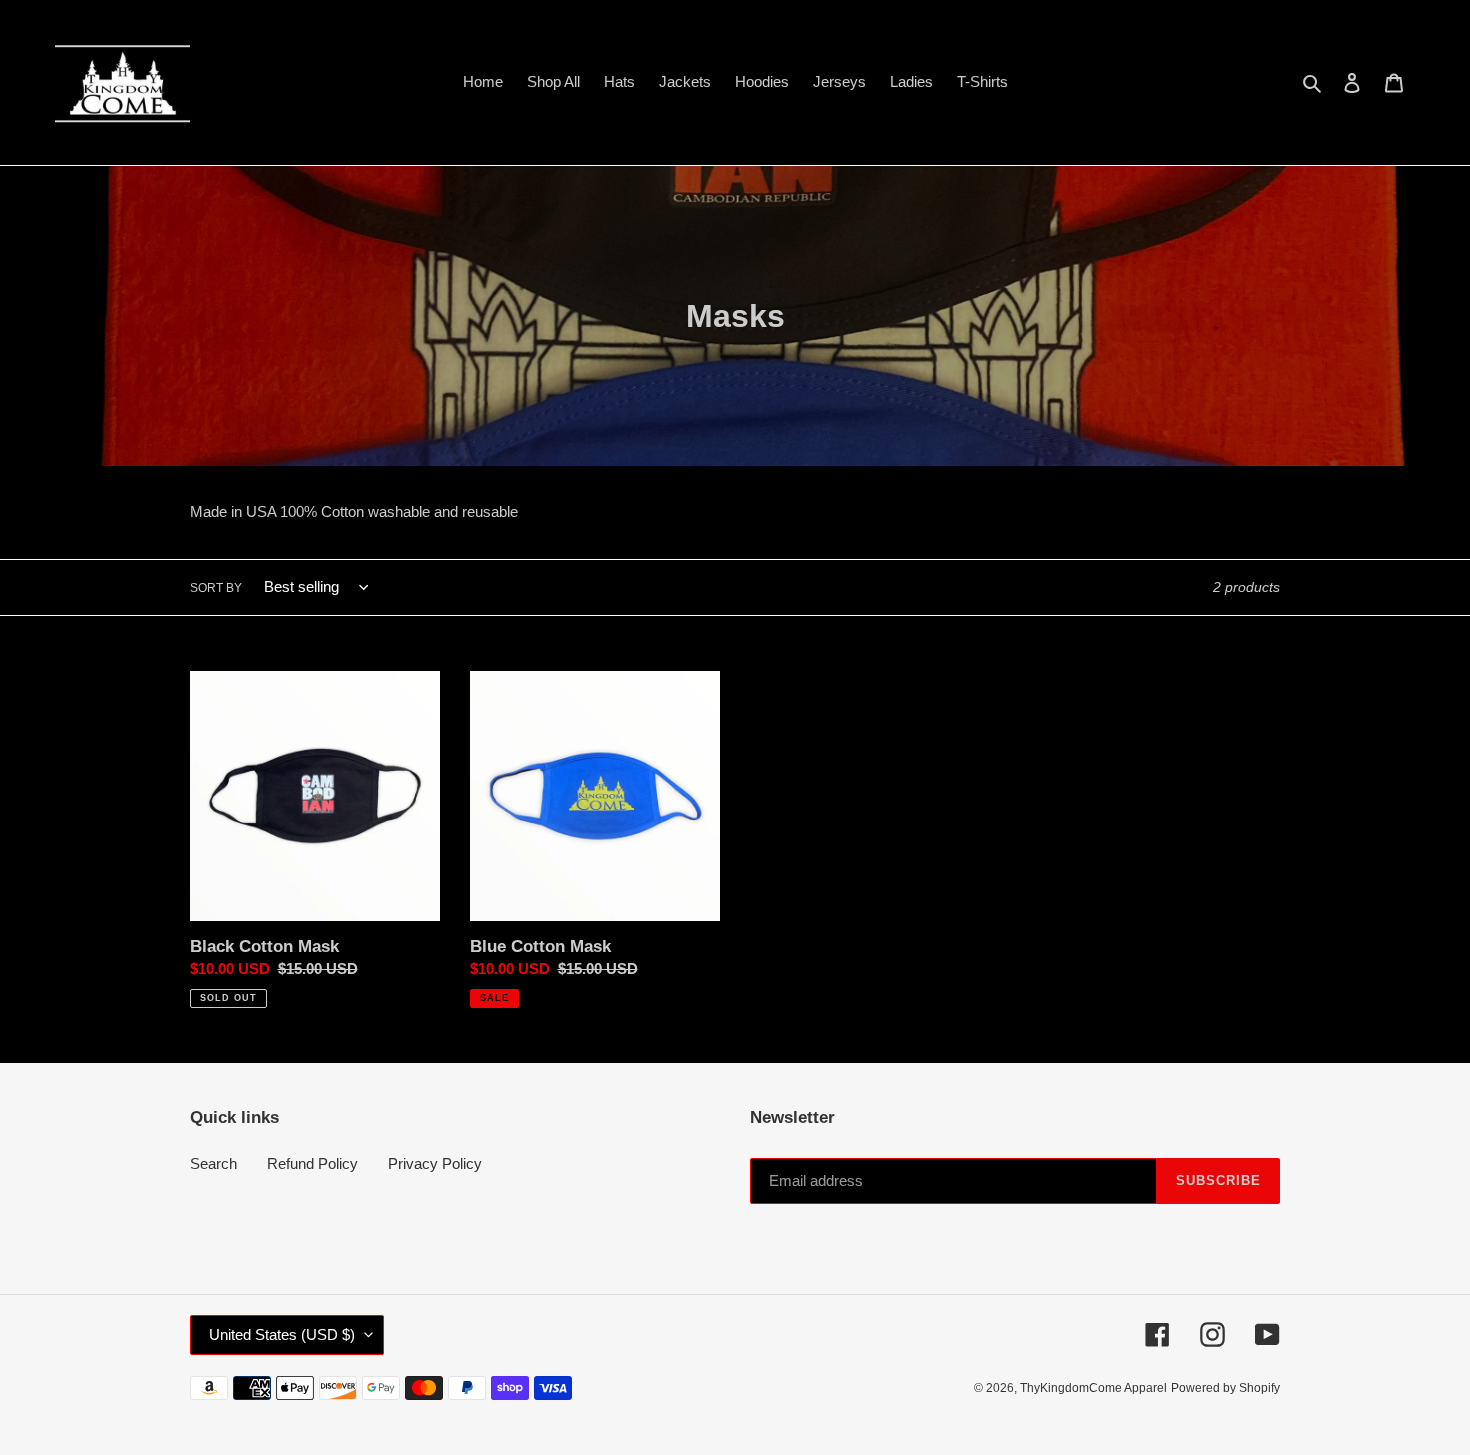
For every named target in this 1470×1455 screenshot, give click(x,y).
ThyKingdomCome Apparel (1093, 1388)
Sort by (216, 588)
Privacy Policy (435, 1163)
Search (213, 1163)
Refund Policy (312, 1163)
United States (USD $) (282, 1334)
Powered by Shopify (1225, 1388)
